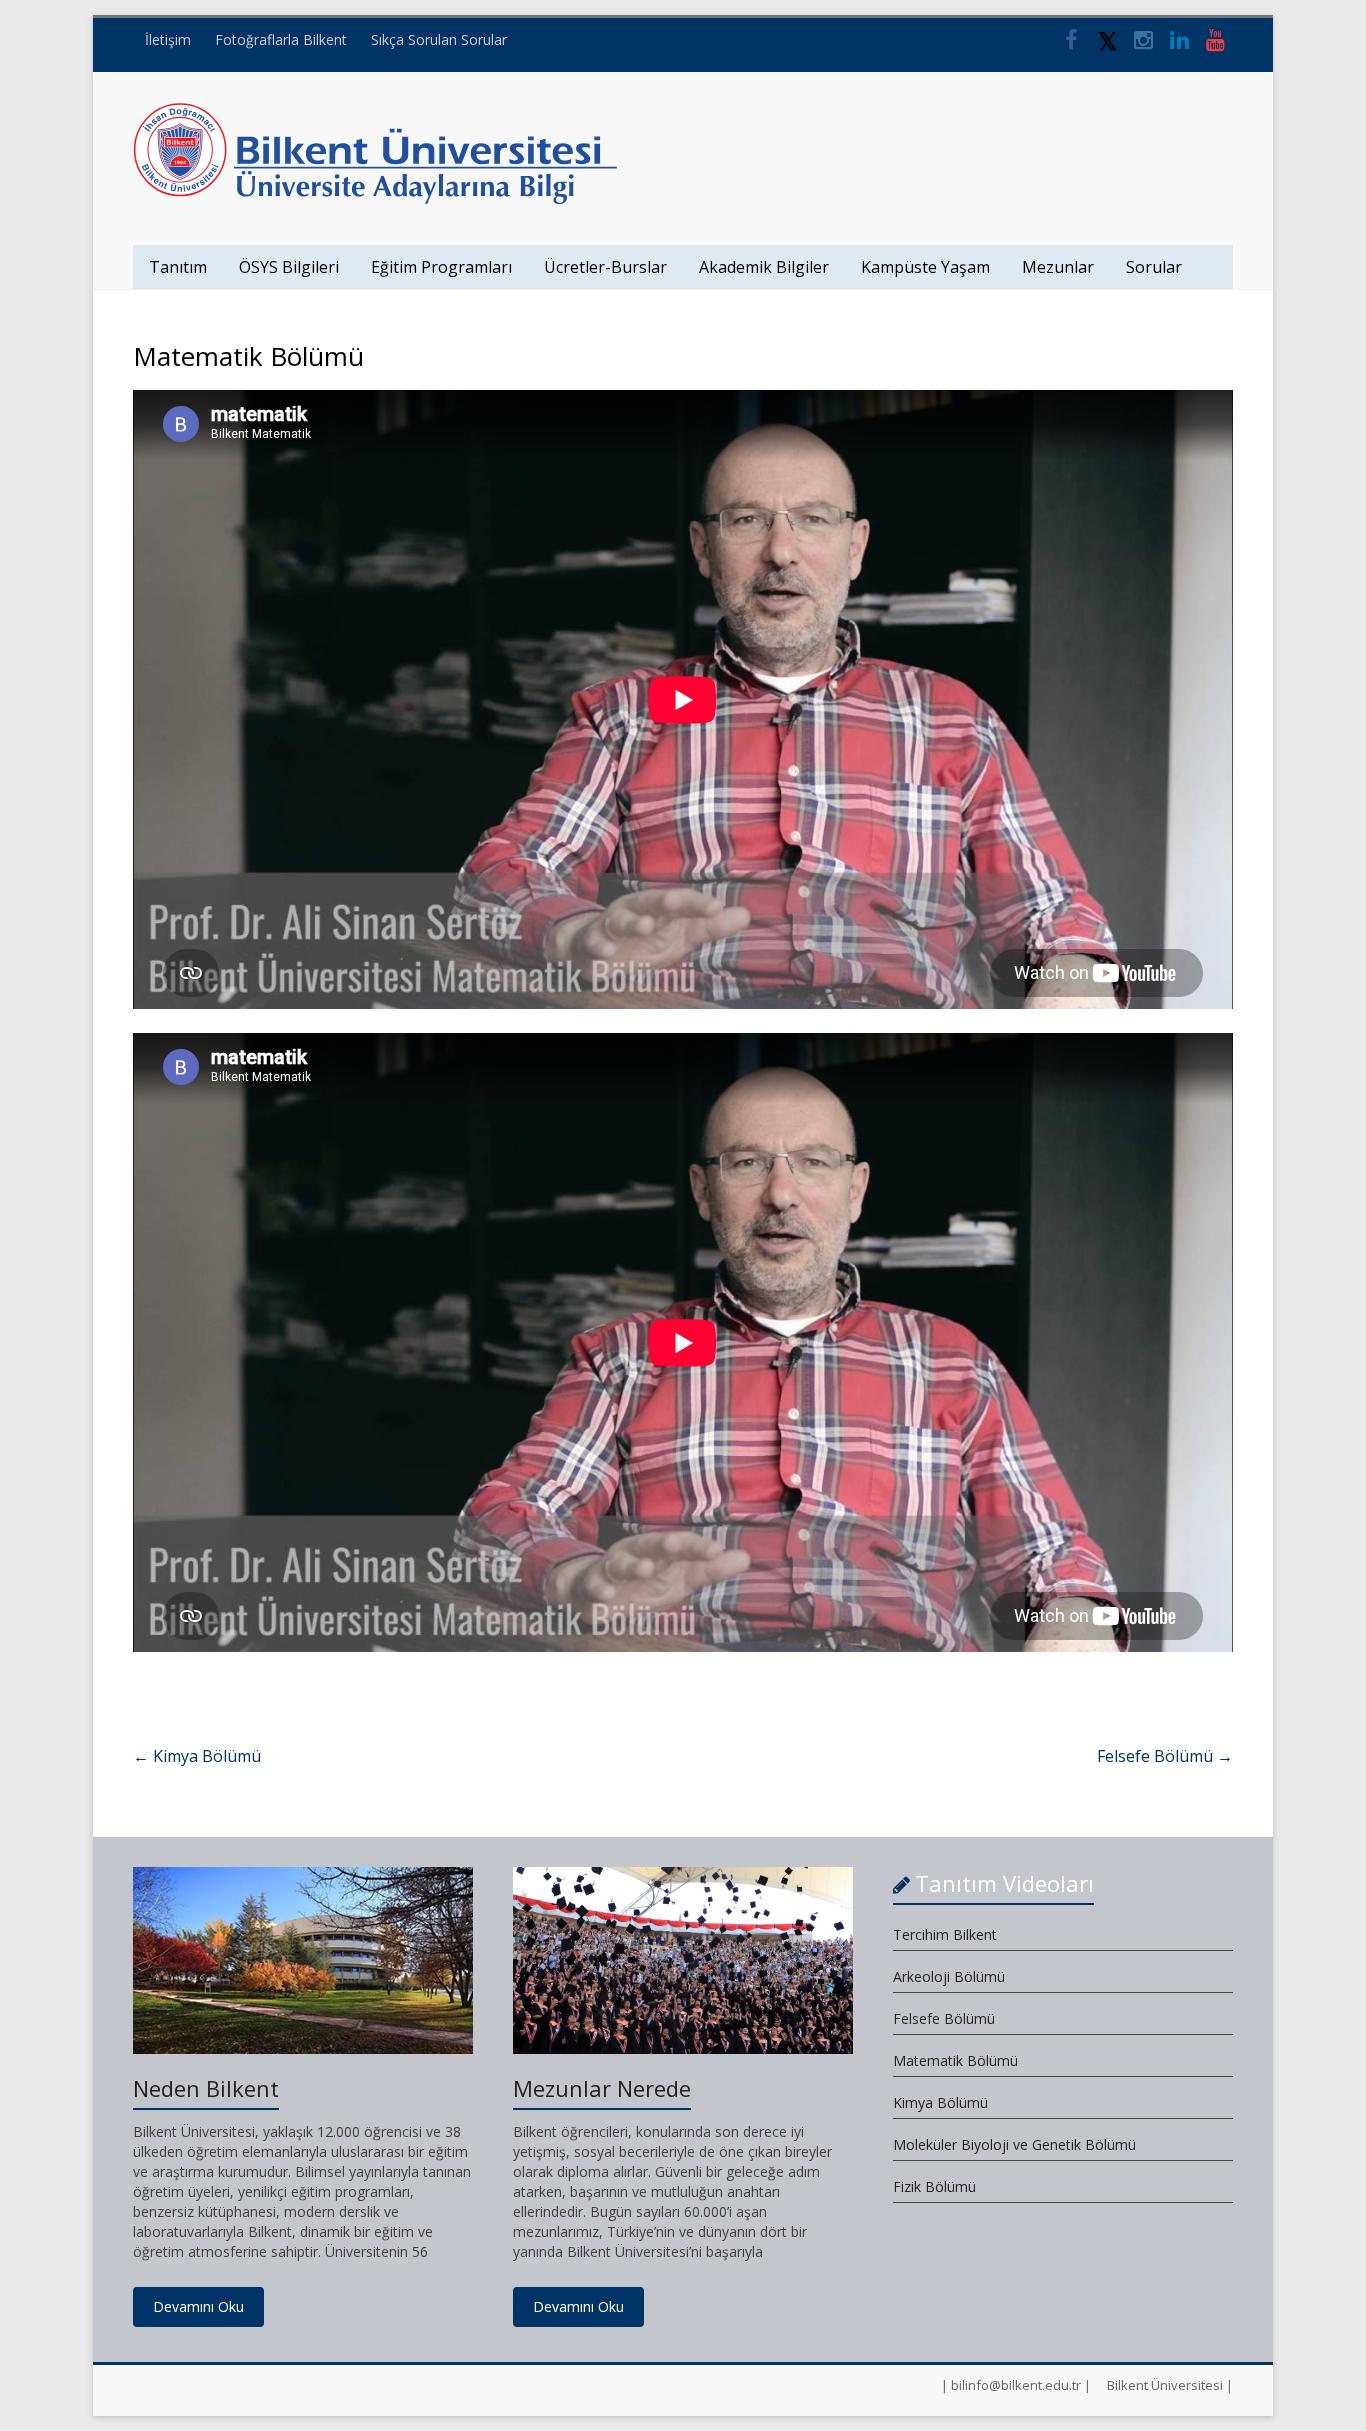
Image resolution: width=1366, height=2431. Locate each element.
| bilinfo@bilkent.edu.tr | (1016, 2385)
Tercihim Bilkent (945, 1934)
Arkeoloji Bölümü (949, 1976)
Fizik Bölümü (934, 2186)
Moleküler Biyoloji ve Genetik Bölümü (1014, 2144)
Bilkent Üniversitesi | (1170, 2385)
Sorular (1154, 267)
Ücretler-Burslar (605, 267)
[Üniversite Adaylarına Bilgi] (375, 112)
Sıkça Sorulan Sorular (439, 39)
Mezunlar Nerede (602, 2088)
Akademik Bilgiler (764, 267)
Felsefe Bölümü (1165, 1756)
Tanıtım (178, 267)
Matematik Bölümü (955, 2060)
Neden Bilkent (206, 2088)
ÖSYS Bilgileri (289, 267)
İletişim (168, 39)
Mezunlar (1058, 267)
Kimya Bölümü (197, 1756)
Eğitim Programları (441, 267)
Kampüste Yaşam (925, 267)
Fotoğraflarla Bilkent (281, 39)
